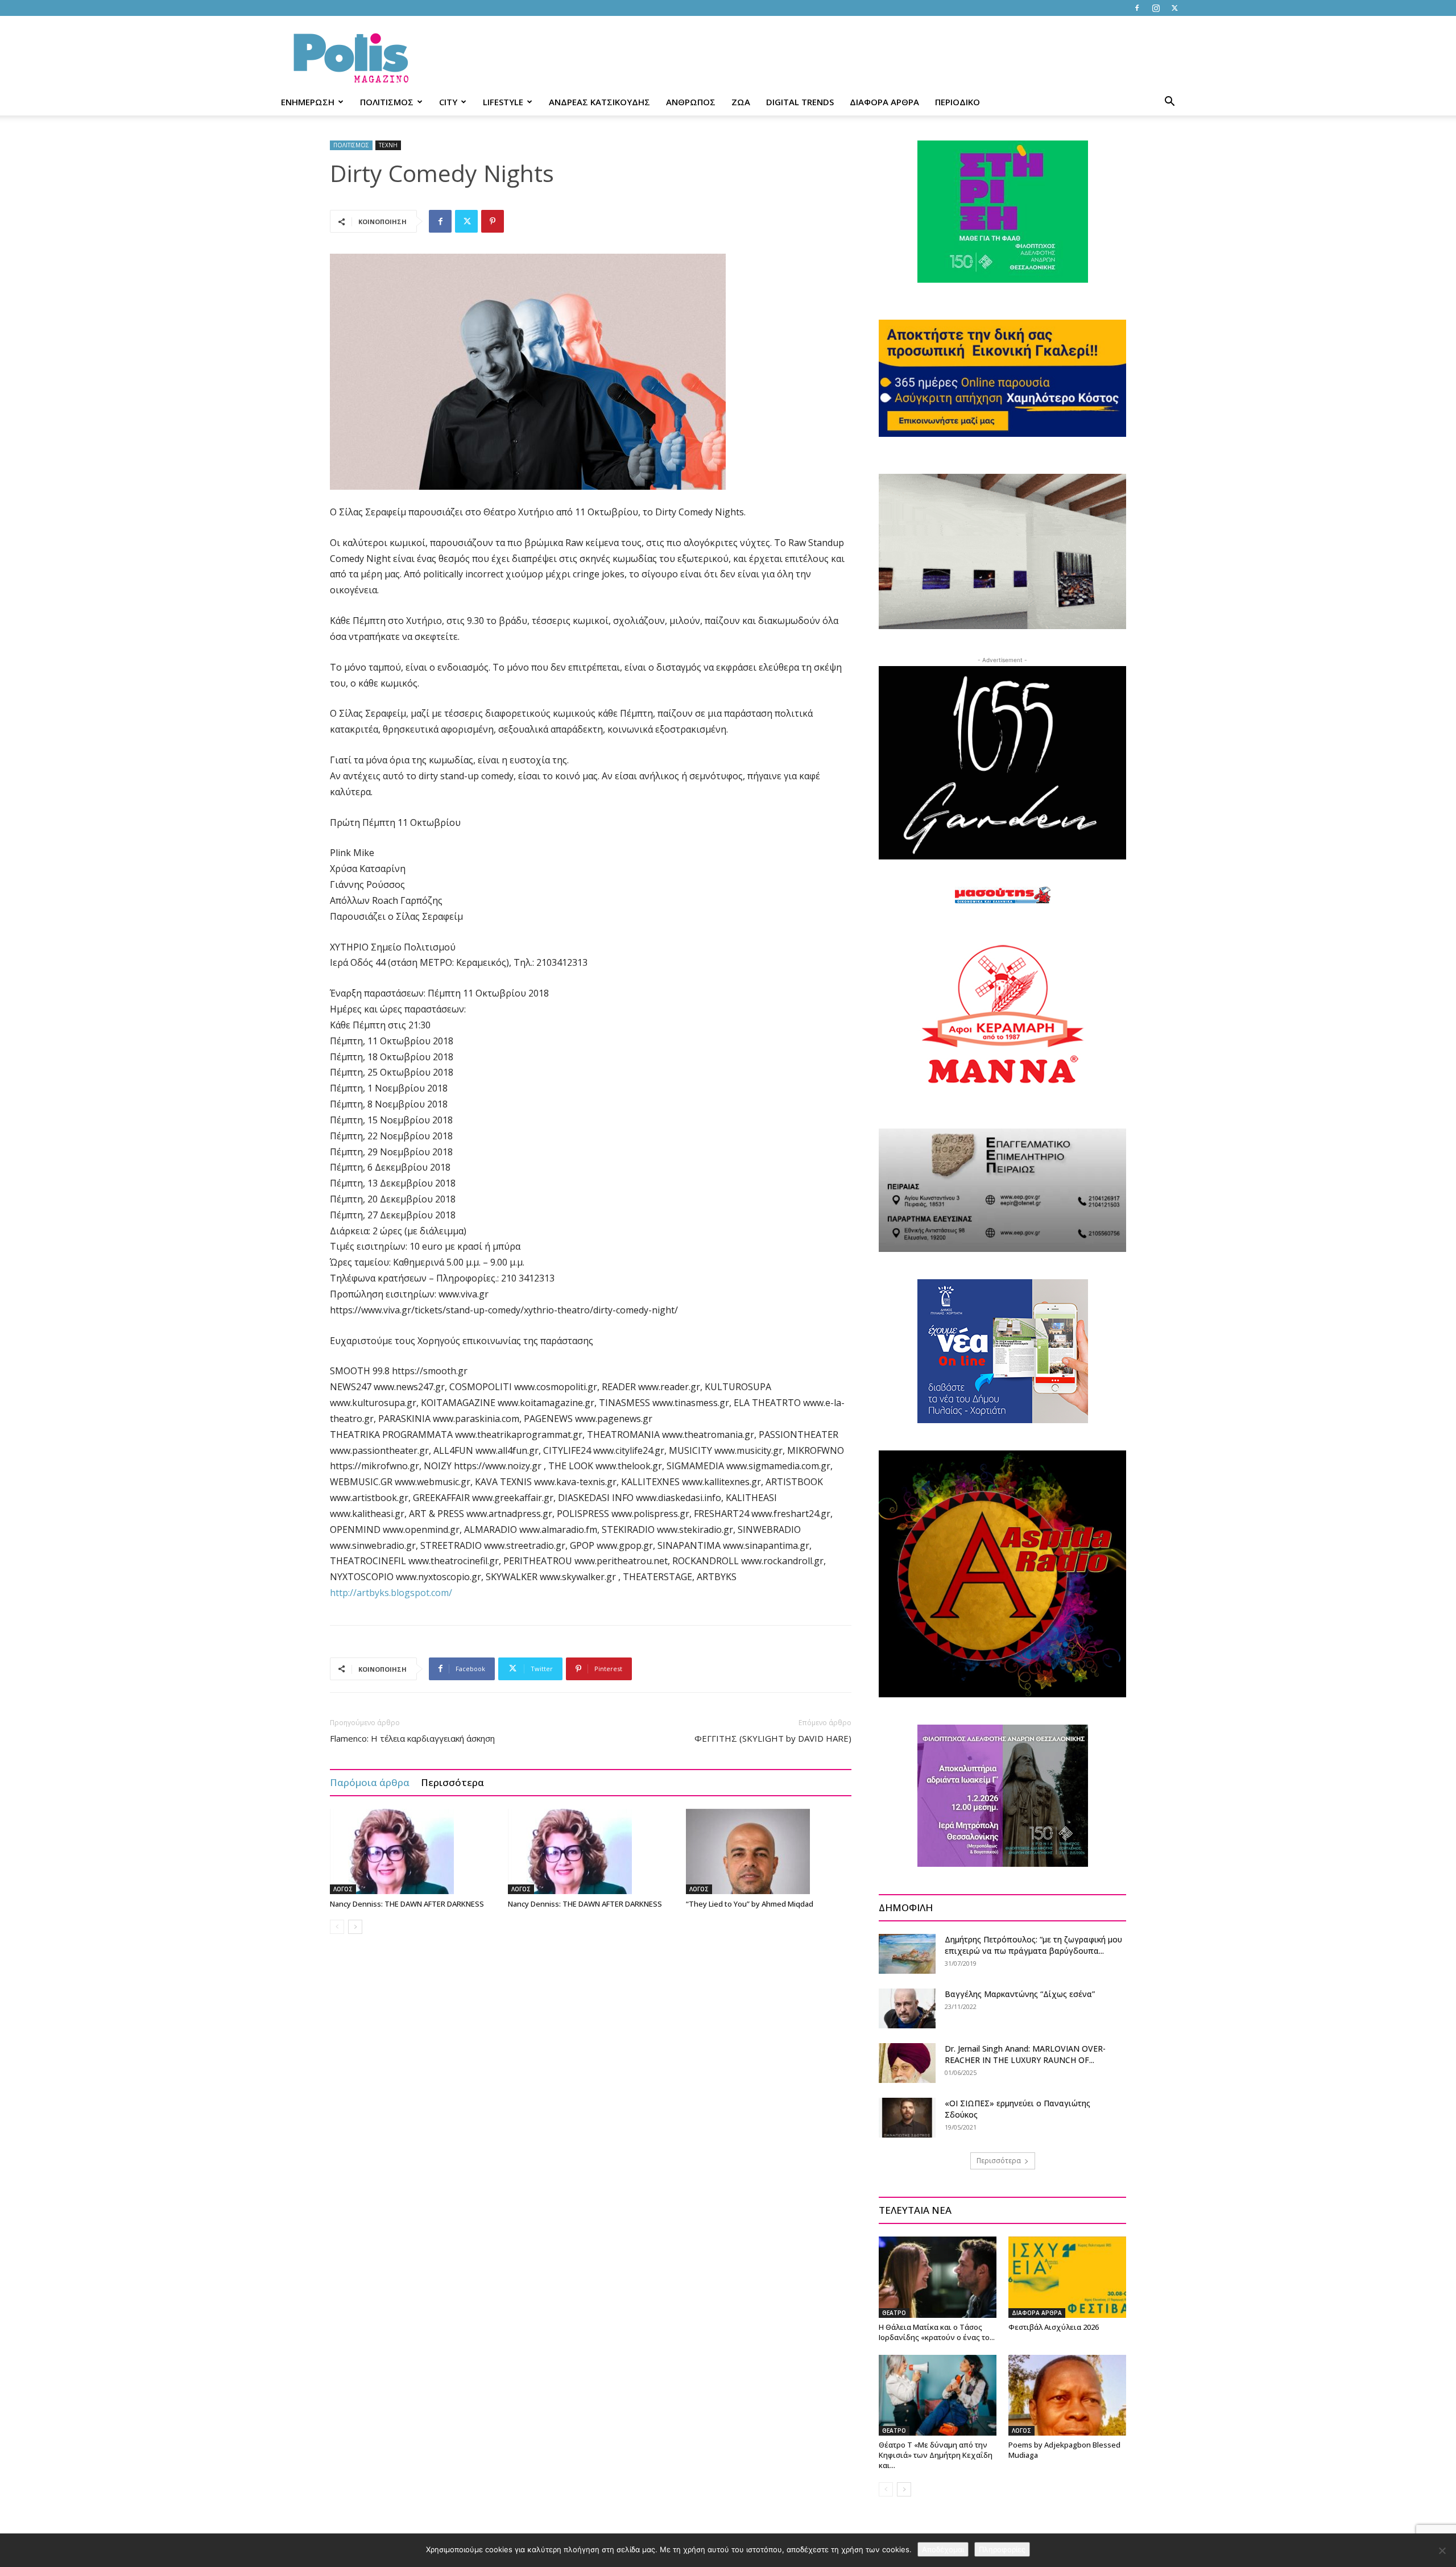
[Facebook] (1137, 8)
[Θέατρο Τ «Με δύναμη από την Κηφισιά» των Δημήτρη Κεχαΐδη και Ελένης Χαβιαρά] (938, 2395)
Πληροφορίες (1002, 2549)
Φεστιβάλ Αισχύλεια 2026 (1054, 2327)
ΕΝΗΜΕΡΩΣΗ (308, 102)
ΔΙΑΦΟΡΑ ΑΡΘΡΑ (884, 102)
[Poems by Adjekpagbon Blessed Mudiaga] (1067, 2395)
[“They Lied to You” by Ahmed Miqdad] (769, 1851)
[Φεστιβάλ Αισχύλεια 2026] (1067, 2277)
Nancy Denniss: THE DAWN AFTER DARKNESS (407, 1904)
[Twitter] (1174, 8)
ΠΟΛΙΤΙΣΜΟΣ (387, 102)
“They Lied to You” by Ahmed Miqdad (750, 1904)
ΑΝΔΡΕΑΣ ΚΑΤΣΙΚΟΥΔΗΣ (599, 102)
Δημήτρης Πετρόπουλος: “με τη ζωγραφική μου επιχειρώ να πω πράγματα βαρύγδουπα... (1033, 1945)
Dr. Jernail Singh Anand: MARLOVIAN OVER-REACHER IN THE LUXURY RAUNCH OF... (1025, 2054)
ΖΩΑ (741, 102)
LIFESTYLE (503, 102)
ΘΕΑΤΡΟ (894, 2313)
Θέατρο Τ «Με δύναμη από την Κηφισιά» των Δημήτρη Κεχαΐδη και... (936, 2455)
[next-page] (355, 1927)
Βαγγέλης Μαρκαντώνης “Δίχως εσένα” (1020, 1994)
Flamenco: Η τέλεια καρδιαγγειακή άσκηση (412, 1738)
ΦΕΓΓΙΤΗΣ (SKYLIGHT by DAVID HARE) (773, 1738)
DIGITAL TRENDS (800, 102)
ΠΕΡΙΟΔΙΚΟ (957, 102)
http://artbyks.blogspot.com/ (391, 1593)
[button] (1169, 103)
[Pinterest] (493, 221)
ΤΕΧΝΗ (388, 145)
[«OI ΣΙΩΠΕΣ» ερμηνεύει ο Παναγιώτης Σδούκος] (907, 2118)
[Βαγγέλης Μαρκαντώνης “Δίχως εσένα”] (907, 2008)
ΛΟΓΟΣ (343, 1889)
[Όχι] (1442, 2551)
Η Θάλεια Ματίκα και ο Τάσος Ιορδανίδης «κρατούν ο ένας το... (937, 2332)
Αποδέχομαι (943, 2549)
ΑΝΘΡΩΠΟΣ (691, 102)
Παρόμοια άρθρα (370, 1782)
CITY (448, 102)
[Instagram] (1156, 8)
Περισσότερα (452, 1782)
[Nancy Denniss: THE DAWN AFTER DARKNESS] (413, 1851)
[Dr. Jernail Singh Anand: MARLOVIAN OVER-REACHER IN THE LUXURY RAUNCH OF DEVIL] (907, 2063)
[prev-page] (337, 1927)
